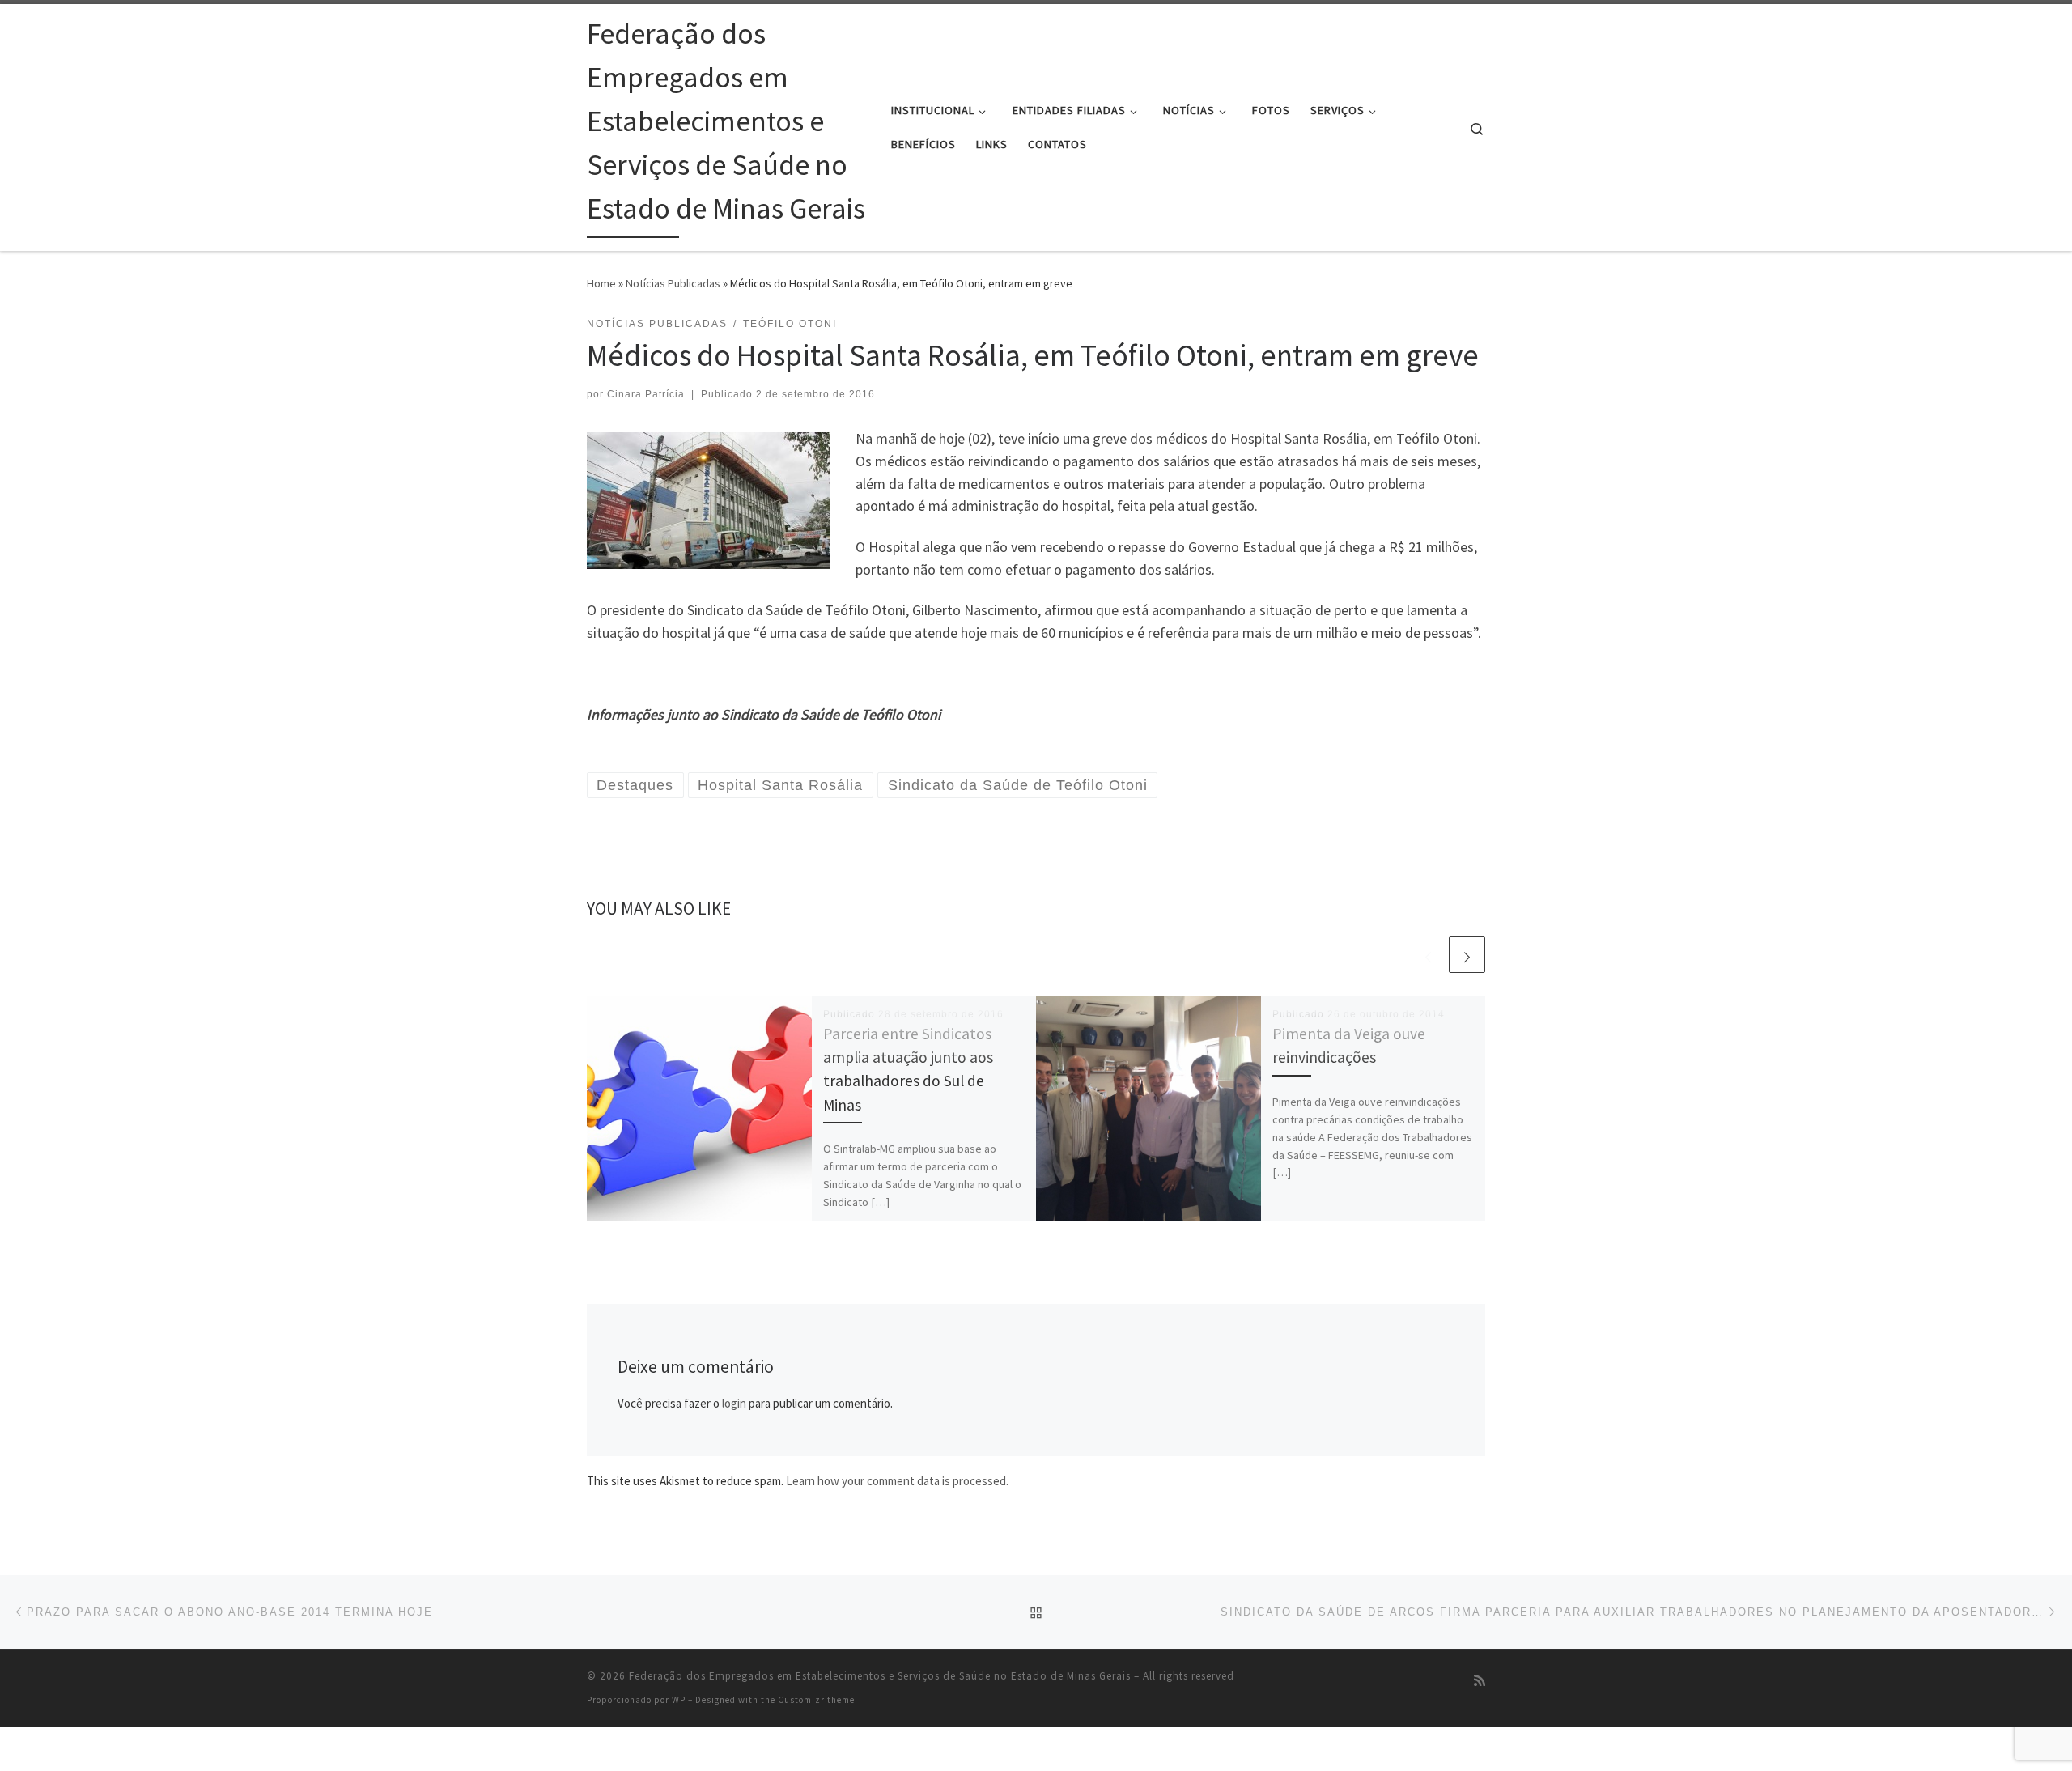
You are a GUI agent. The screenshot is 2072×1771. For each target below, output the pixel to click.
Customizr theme (816, 1700)
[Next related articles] (1467, 955)
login (734, 1403)
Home (601, 283)
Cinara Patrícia (646, 394)
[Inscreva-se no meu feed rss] (1480, 1681)
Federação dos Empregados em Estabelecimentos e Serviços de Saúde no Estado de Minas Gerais (880, 1676)
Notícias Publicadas (673, 283)
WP (679, 1700)
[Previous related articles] (1428, 955)
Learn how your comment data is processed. (897, 1481)
